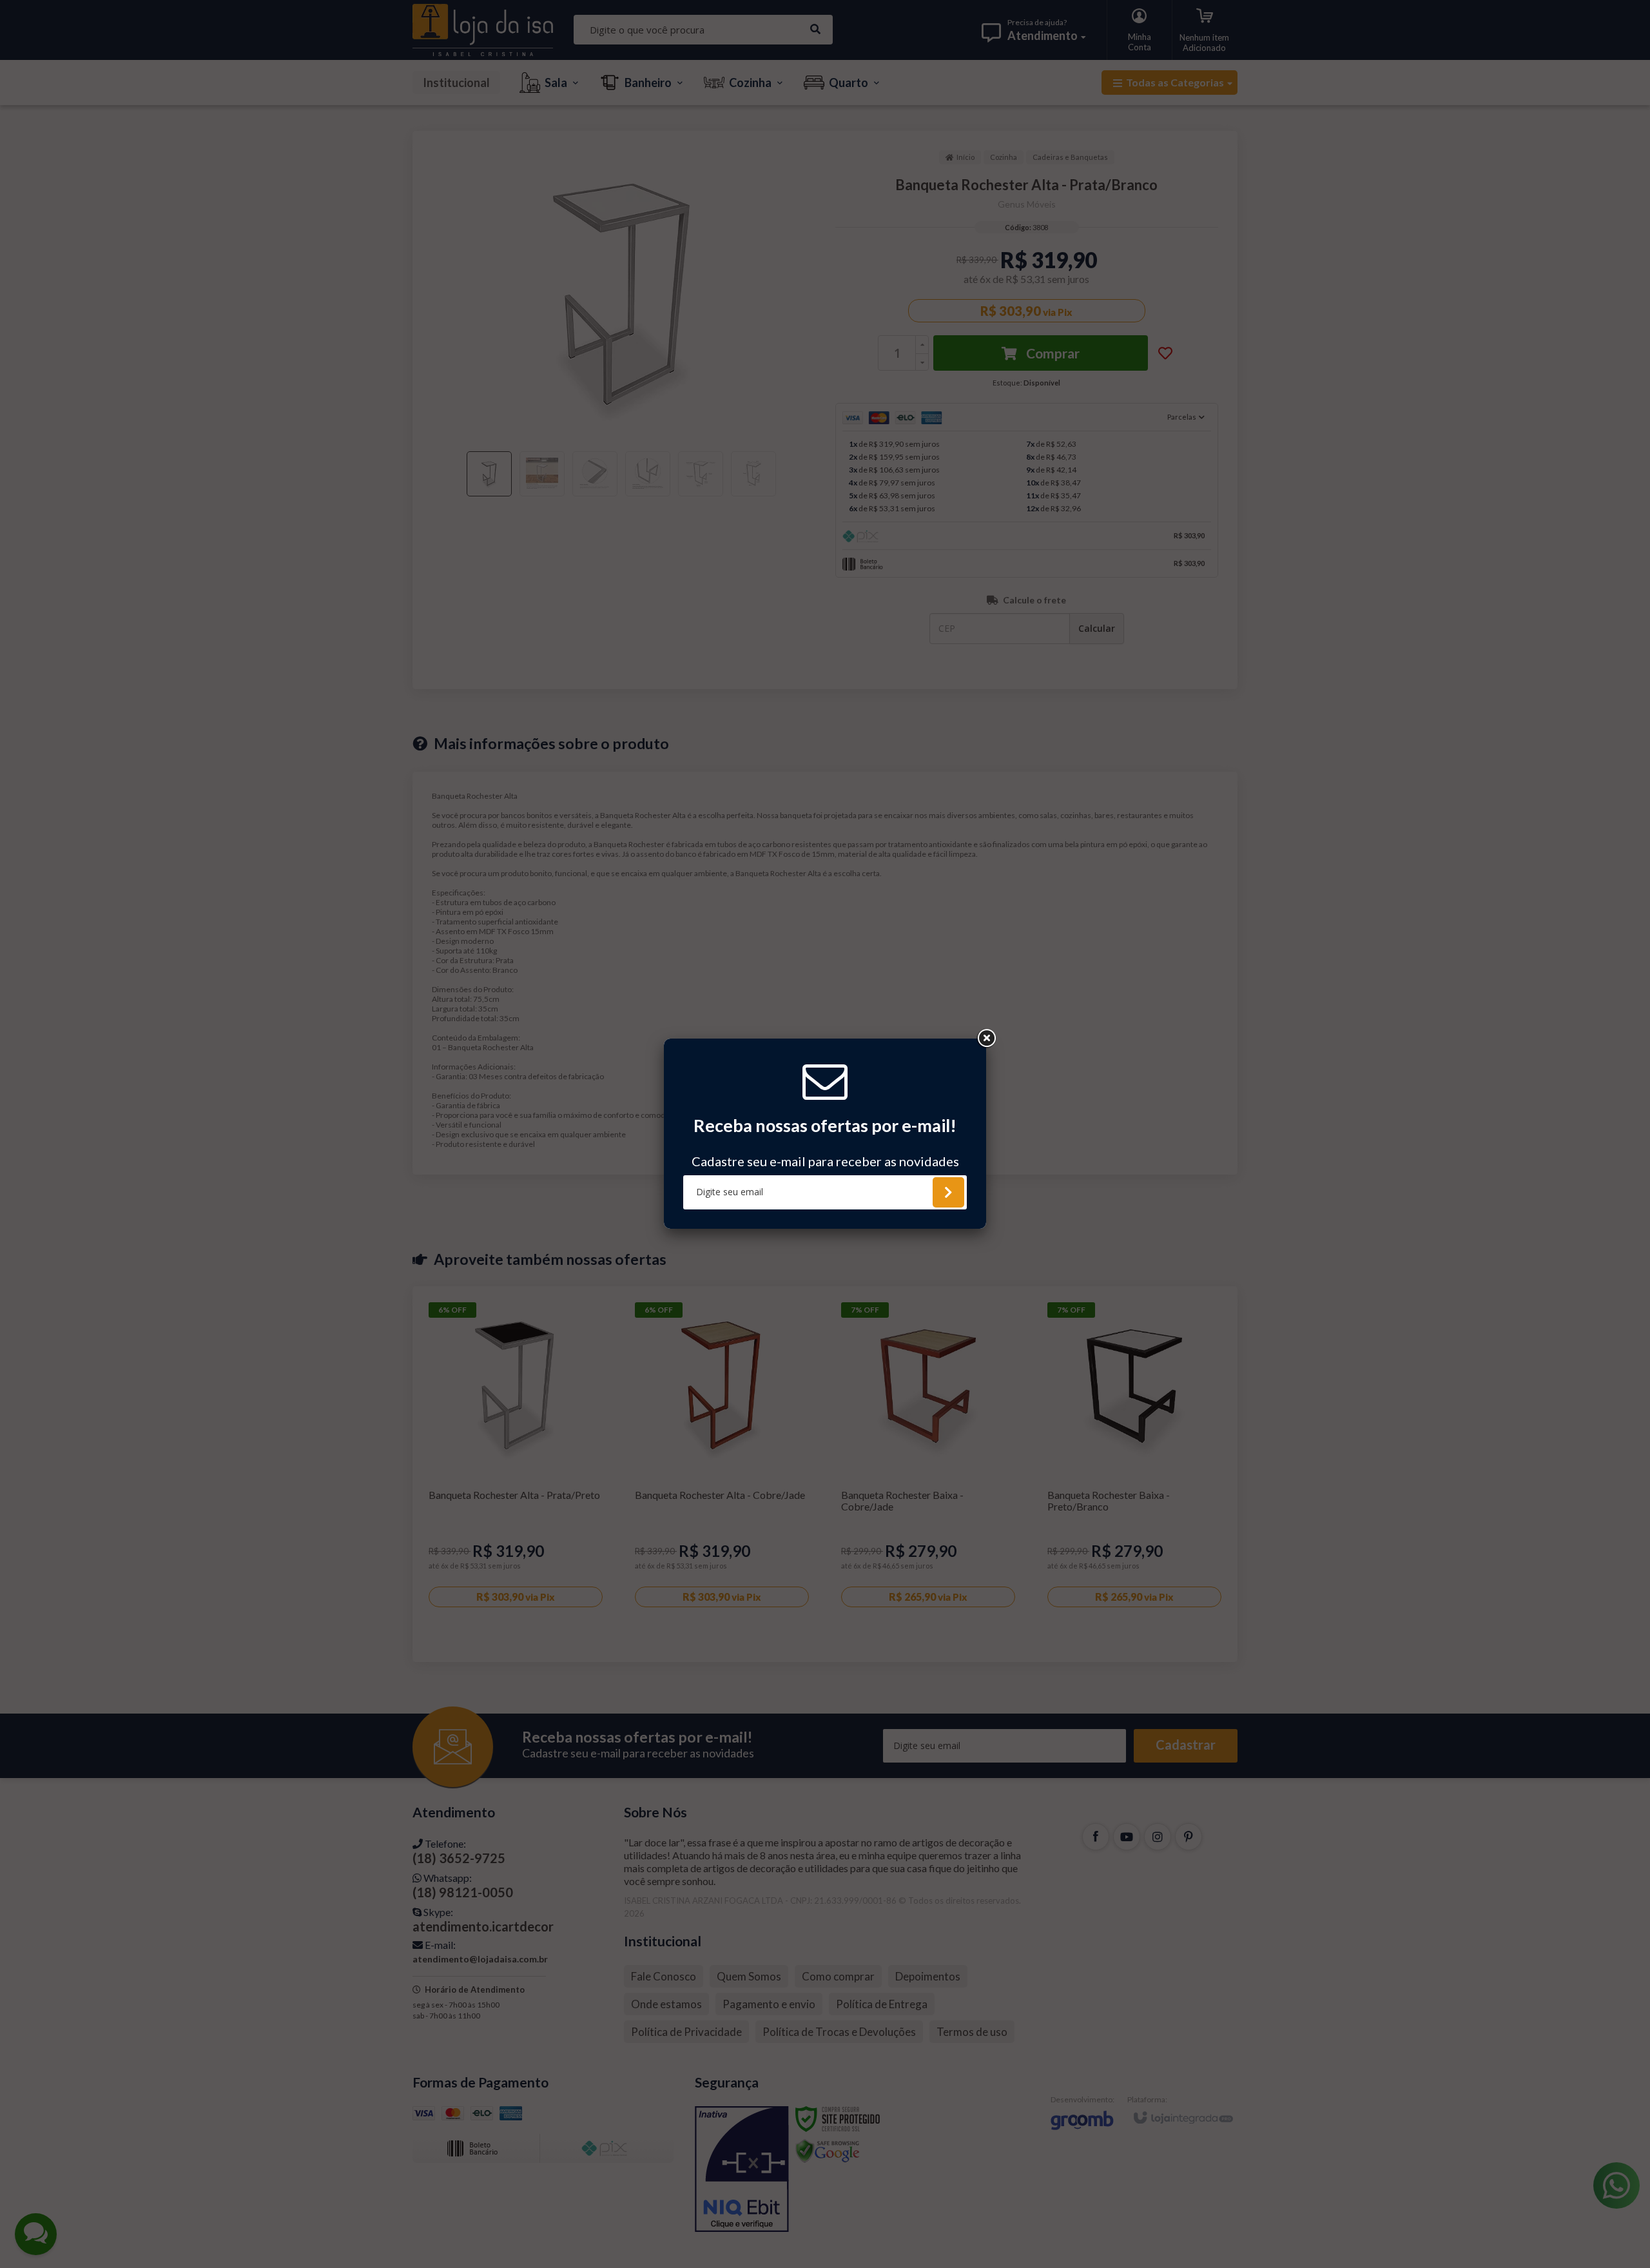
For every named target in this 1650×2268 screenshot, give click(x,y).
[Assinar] (948, 1192)
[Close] (986, 1039)
